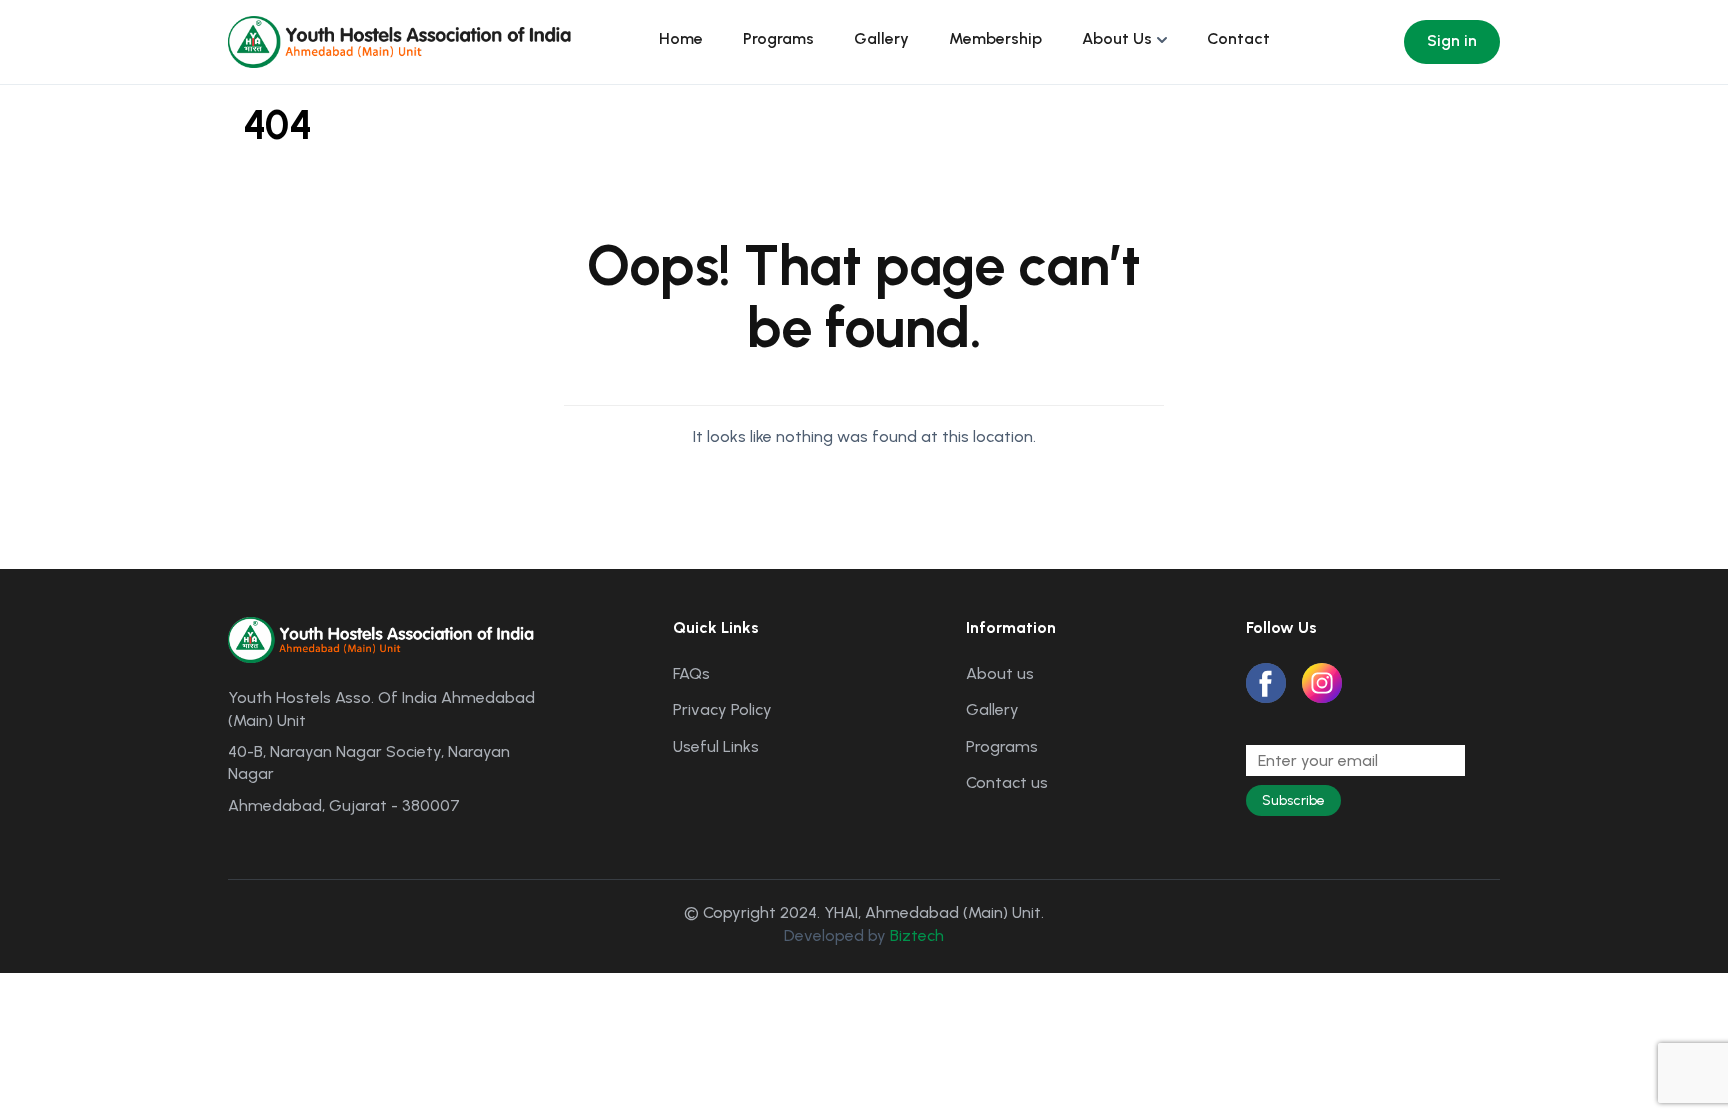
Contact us (1007, 782)
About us (1000, 673)
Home (681, 38)
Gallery (881, 38)
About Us (1117, 38)
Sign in (1452, 40)
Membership (995, 38)
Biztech (917, 935)
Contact (1238, 38)
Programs (778, 38)
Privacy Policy (722, 709)
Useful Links (716, 746)
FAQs (691, 673)
